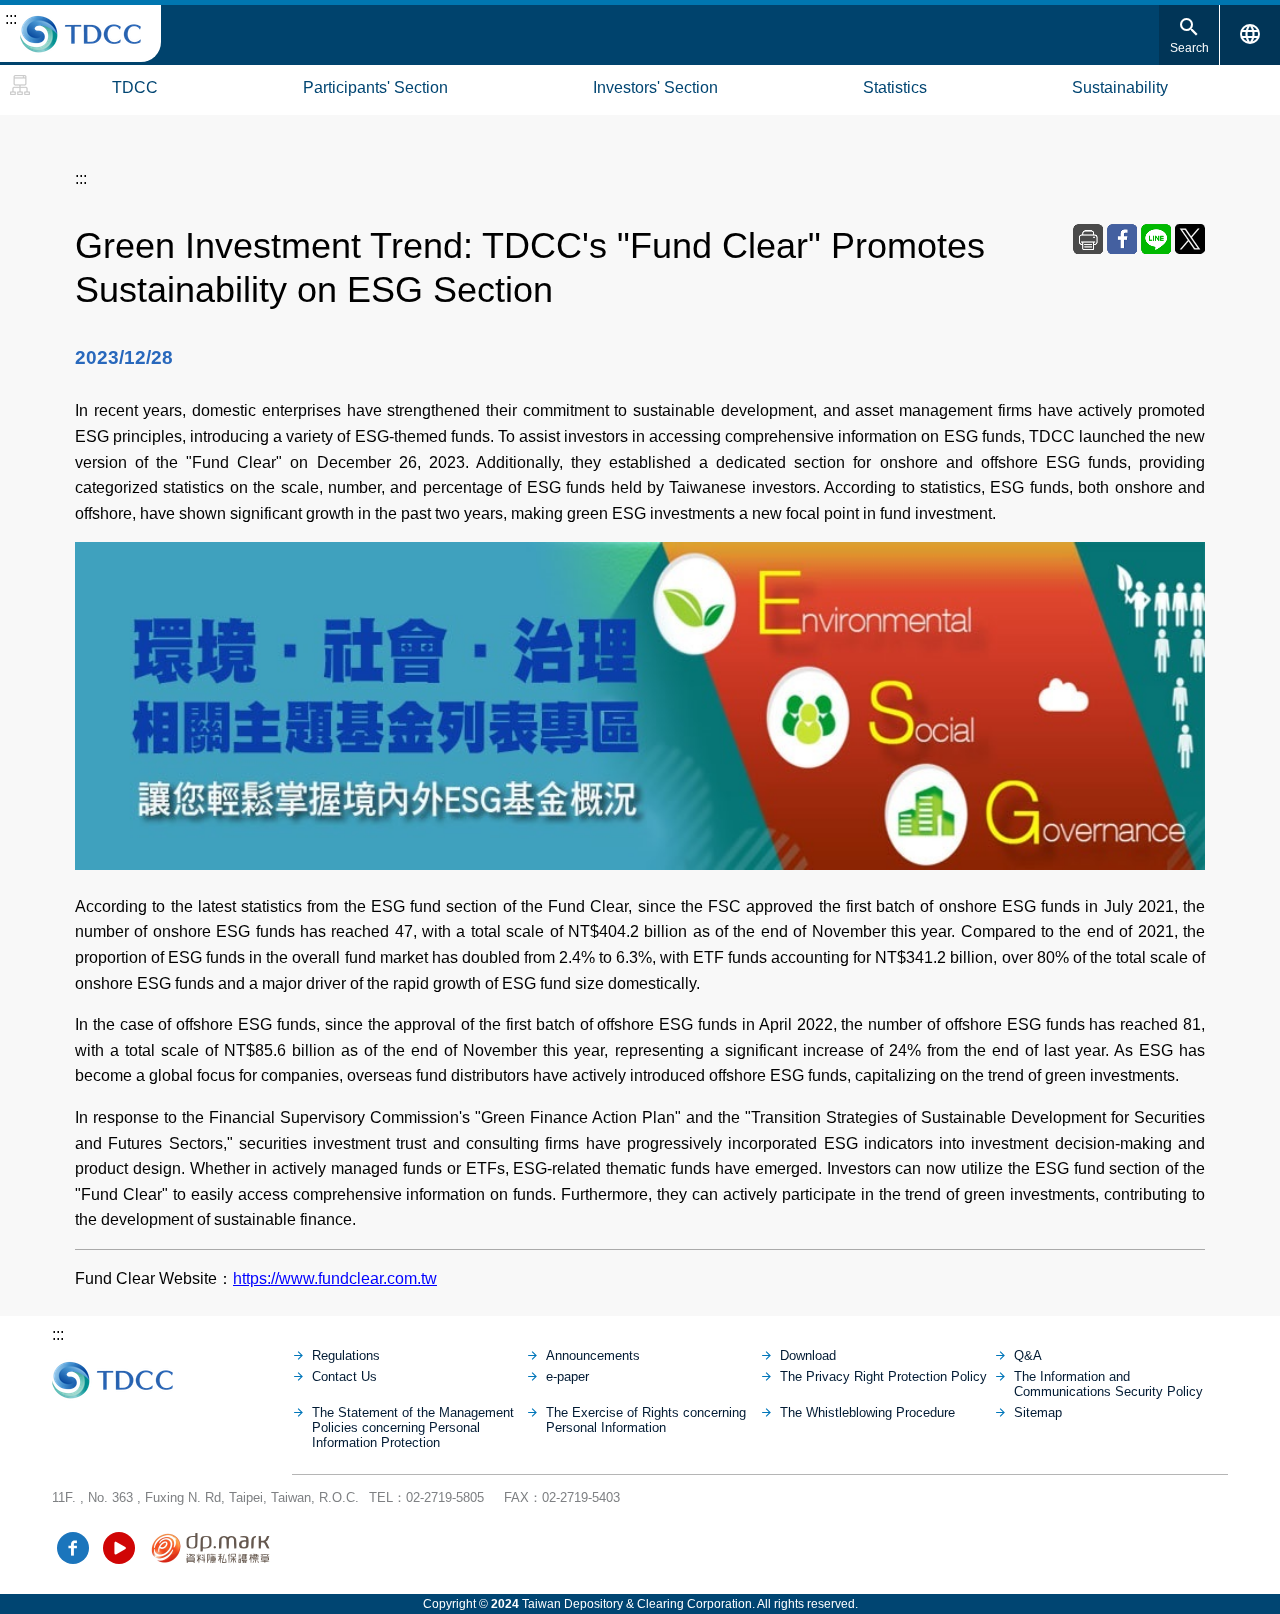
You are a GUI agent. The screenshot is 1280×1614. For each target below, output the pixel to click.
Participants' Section (375, 87)
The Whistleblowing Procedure (867, 1412)
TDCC (135, 87)
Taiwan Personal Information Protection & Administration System (211, 1548)
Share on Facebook (1122, 239)
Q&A (1028, 1355)
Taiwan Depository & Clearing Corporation (80, 34)
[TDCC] (172, 1375)
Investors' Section (655, 87)
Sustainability (1120, 87)
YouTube (119, 1548)
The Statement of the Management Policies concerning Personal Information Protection (413, 1427)
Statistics (895, 87)
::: (11, 18)
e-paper (567, 1376)
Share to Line (1156, 239)
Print (1088, 239)
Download (808, 1355)
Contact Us (344, 1376)
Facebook (73, 1548)
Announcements (593, 1355)
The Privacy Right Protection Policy (883, 1376)
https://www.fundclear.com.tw (335, 1278)
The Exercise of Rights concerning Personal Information (646, 1420)
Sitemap (20, 85)
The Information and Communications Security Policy (1108, 1384)
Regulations (346, 1355)
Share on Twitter (1190, 239)
